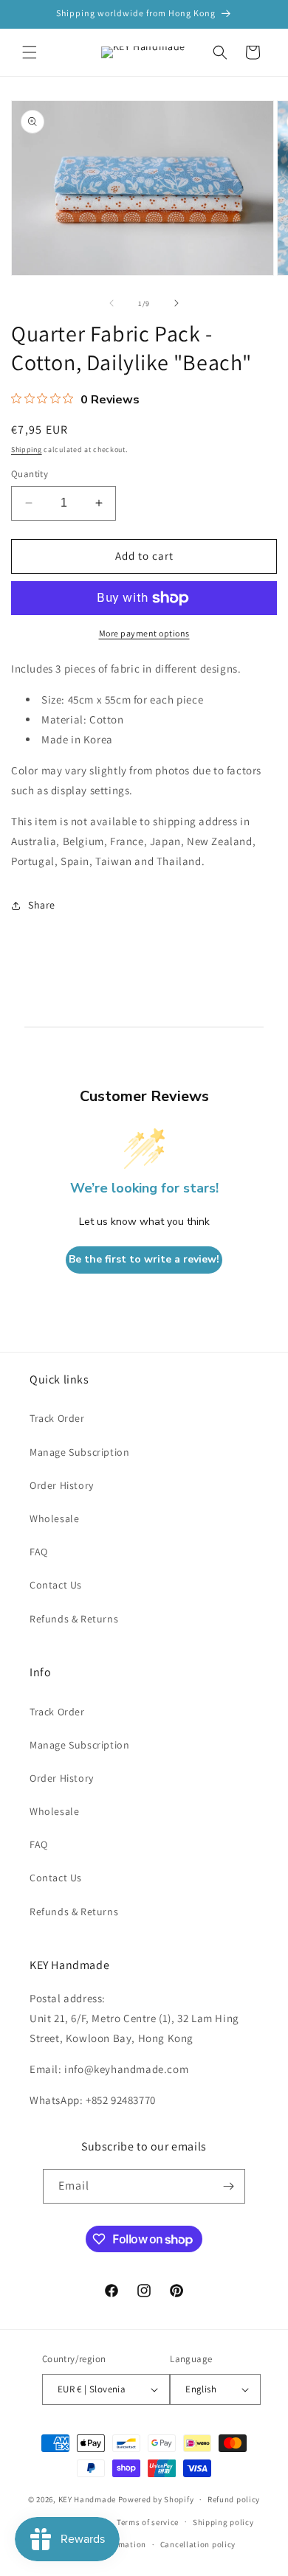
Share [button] (42, 905)
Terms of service (148, 2522)
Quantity (30, 474)
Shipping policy (223, 2522)
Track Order (57, 1418)
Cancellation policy (198, 2544)
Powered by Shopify (156, 2499)
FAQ (39, 1552)
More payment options (144, 633)
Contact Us (56, 1585)
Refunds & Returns (74, 1619)
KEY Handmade (87, 2499)
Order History (62, 1485)
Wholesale (54, 1518)
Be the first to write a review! (144, 1259)
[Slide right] (176, 303)
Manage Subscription (79, 1452)
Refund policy (234, 2499)
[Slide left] (112, 303)
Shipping (27, 449)
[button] (30, 52)
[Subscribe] (228, 2186)
